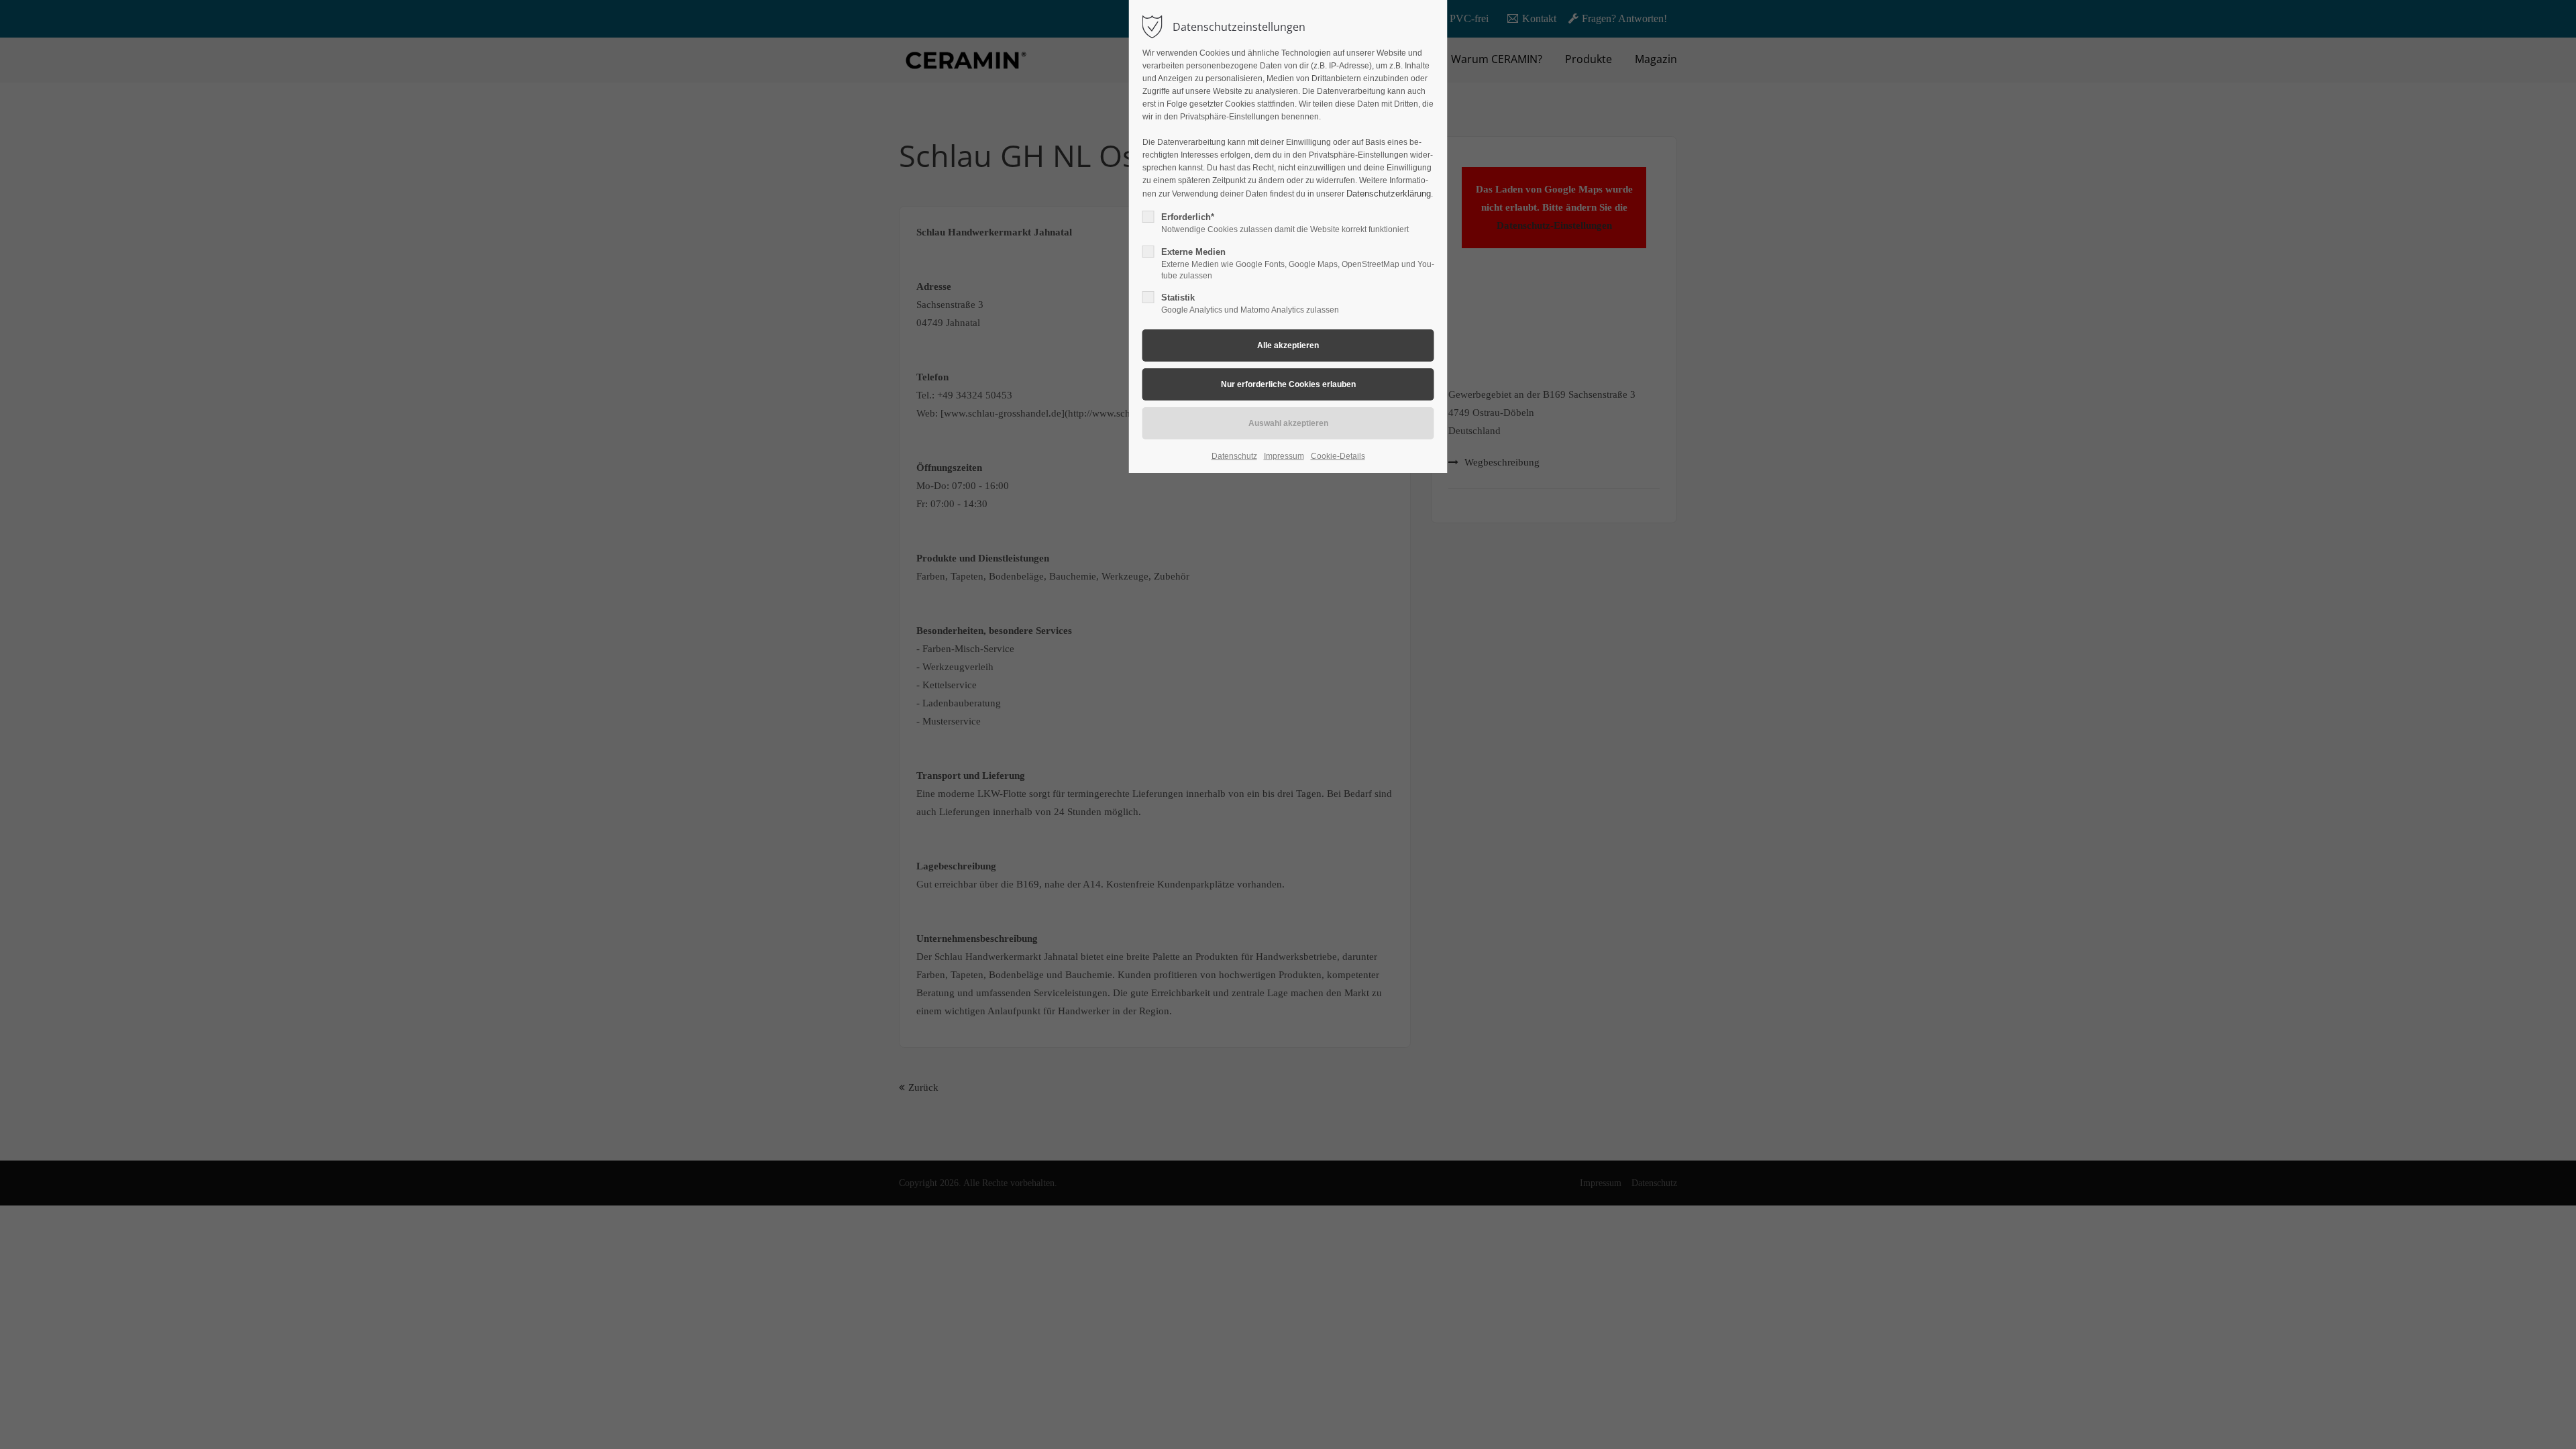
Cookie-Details (1338, 456)
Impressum (1284, 456)
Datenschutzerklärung (1389, 194)
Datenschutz (1234, 456)
